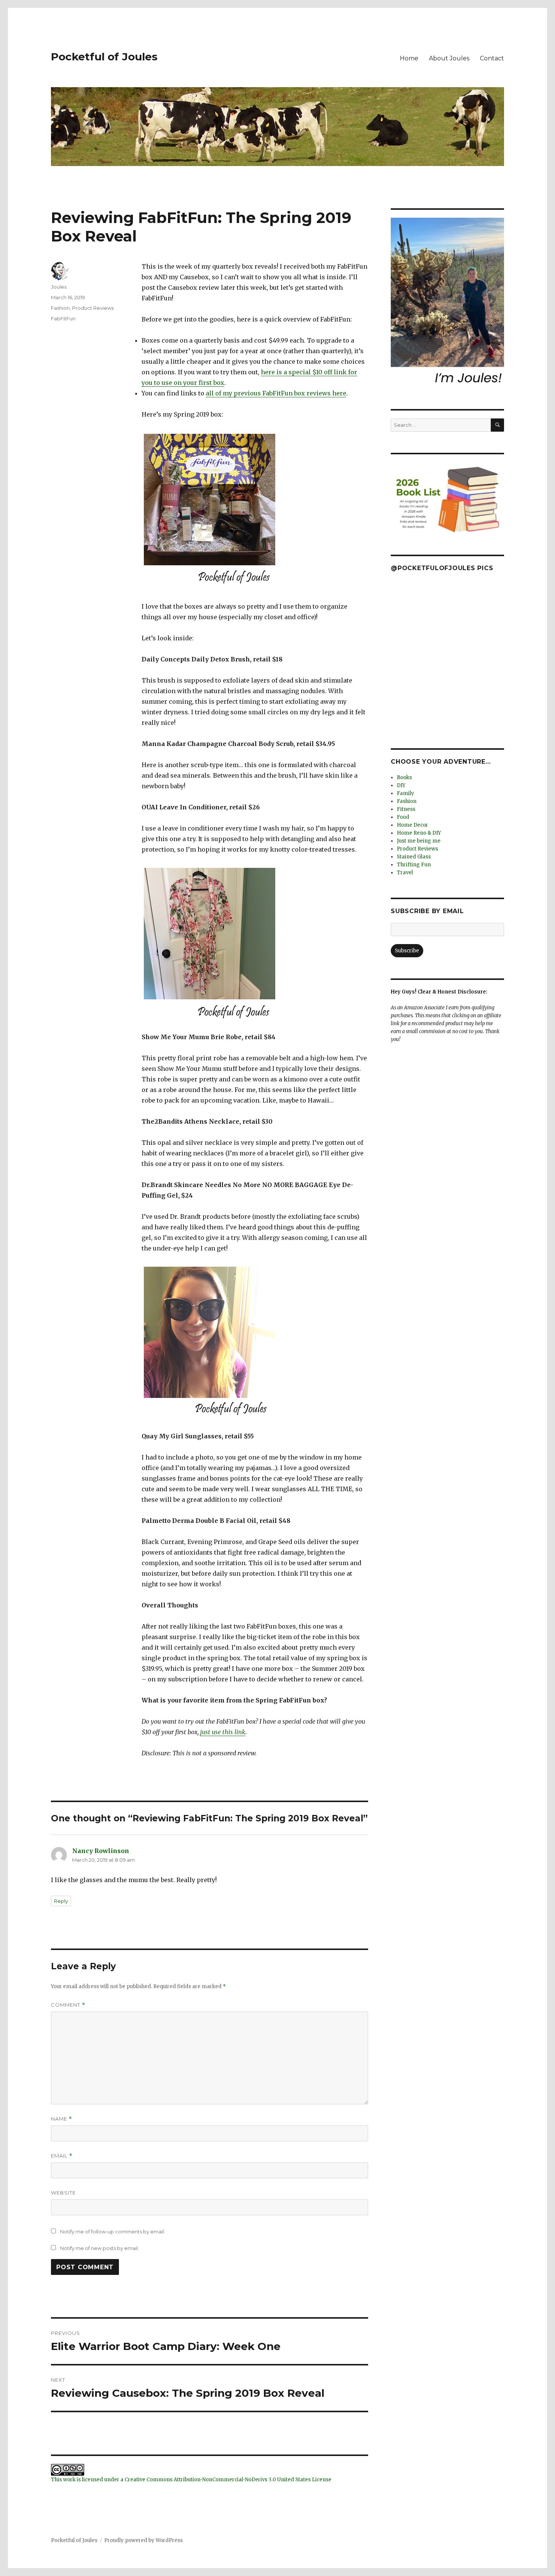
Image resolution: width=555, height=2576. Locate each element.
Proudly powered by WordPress (143, 2540)
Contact (492, 58)
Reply (61, 1901)
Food (403, 817)
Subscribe (407, 951)
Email (62, 2156)
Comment (68, 2005)
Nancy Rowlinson (101, 1851)
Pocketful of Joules (104, 57)
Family (405, 793)
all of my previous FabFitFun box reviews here (276, 393)
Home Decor (412, 825)
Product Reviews (93, 308)
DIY (401, 785)
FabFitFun (63, 318)
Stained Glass (414, 857)
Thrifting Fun (414, 865)
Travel (405, 873)
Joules (59, 287)
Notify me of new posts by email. (99, 2248)
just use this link (223, 1732)
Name (62, 2119)
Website (63, 2193)
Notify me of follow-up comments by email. (113, 2232)
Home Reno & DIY (419, 833)
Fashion (60, 308)
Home (409, 58)
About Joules (449, 58)
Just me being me (419, 841)
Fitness (406, 809)
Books (404, 777)
